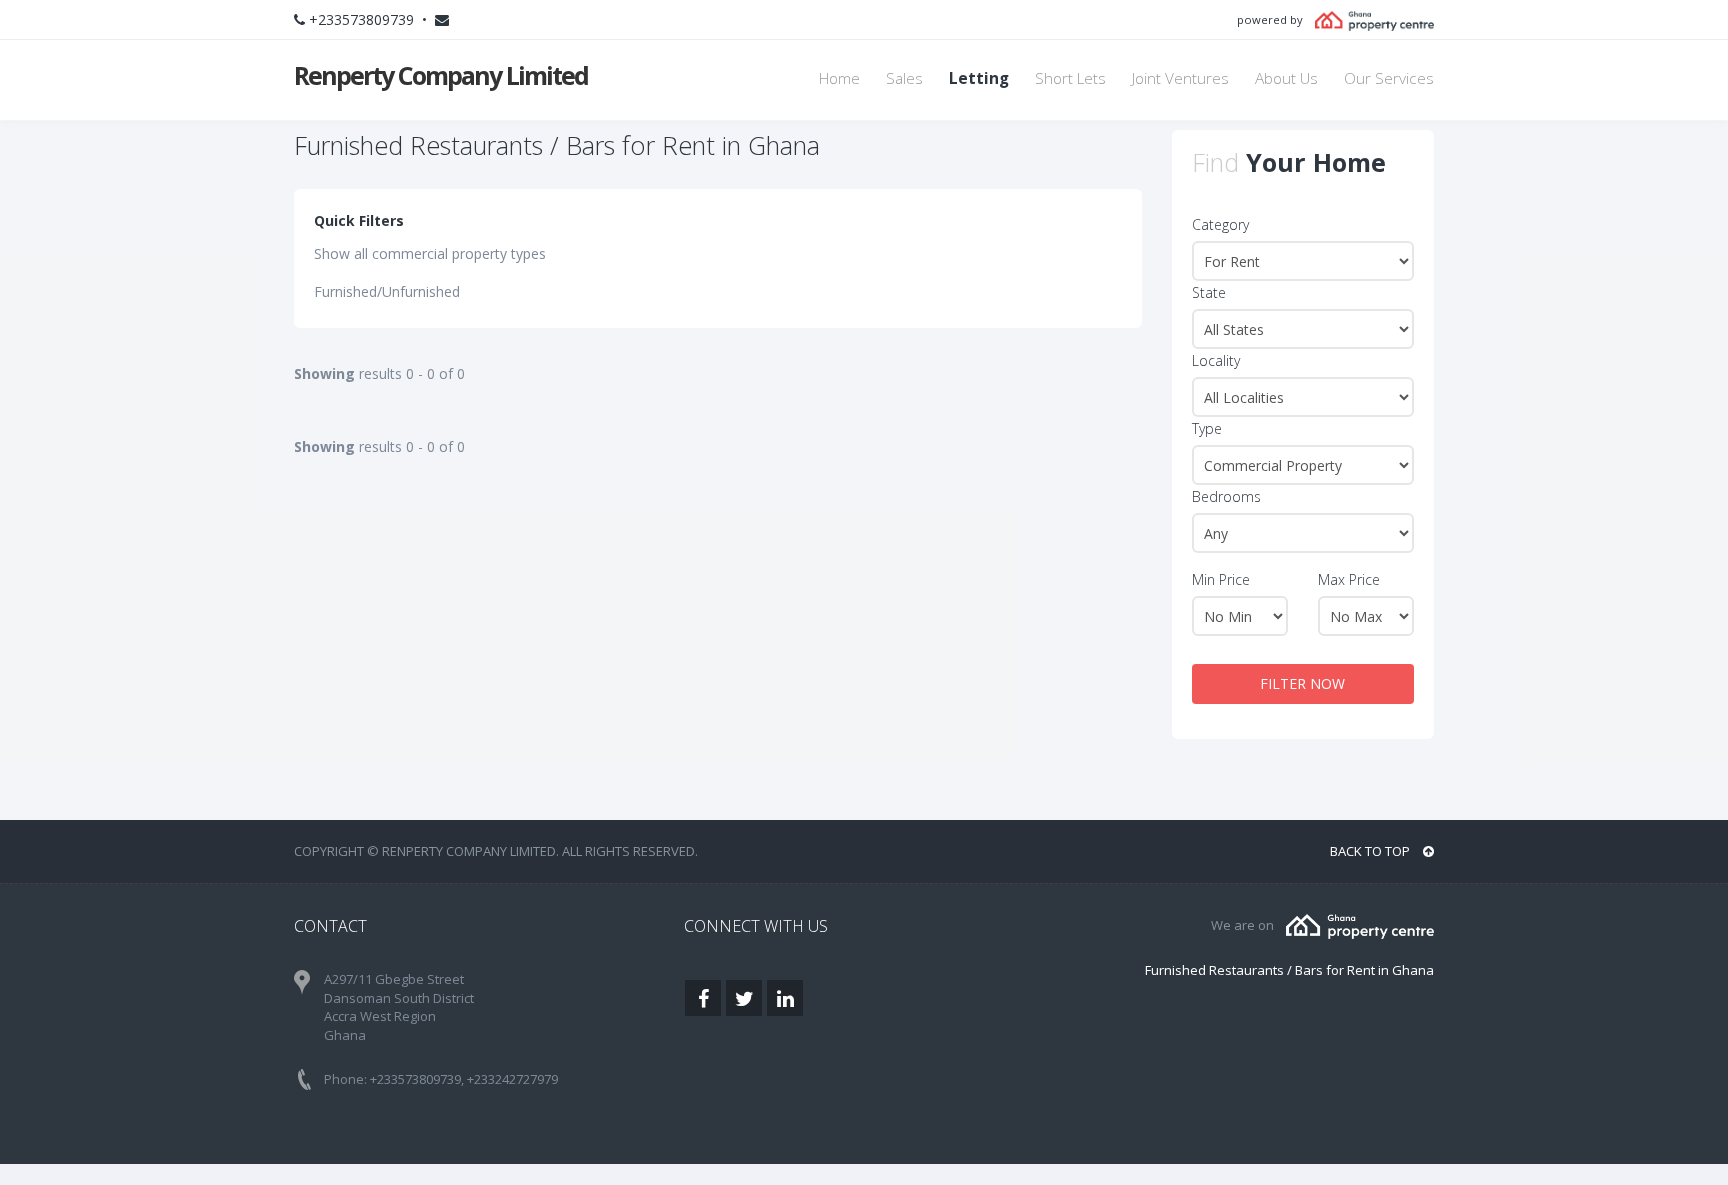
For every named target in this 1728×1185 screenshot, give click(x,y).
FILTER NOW (1302, 683)
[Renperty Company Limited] (1360, 925)
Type (1207, 428)
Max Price (1349, 579)
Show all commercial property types (430, 253)
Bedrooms (1226, 496)
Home (839, 78)
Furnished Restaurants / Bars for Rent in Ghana (1289, 970)
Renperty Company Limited (441, 75)
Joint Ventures (1180, 78)
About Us (1286, 78)
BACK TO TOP (1371, 851)
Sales (904, 78)
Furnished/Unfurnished (387, 291)
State (1209, 292)
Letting (979, 78)
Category (1220, 224)
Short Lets (1070, 78)
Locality (1216, 360)
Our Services (1389, 78)
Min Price (1221, 579)
